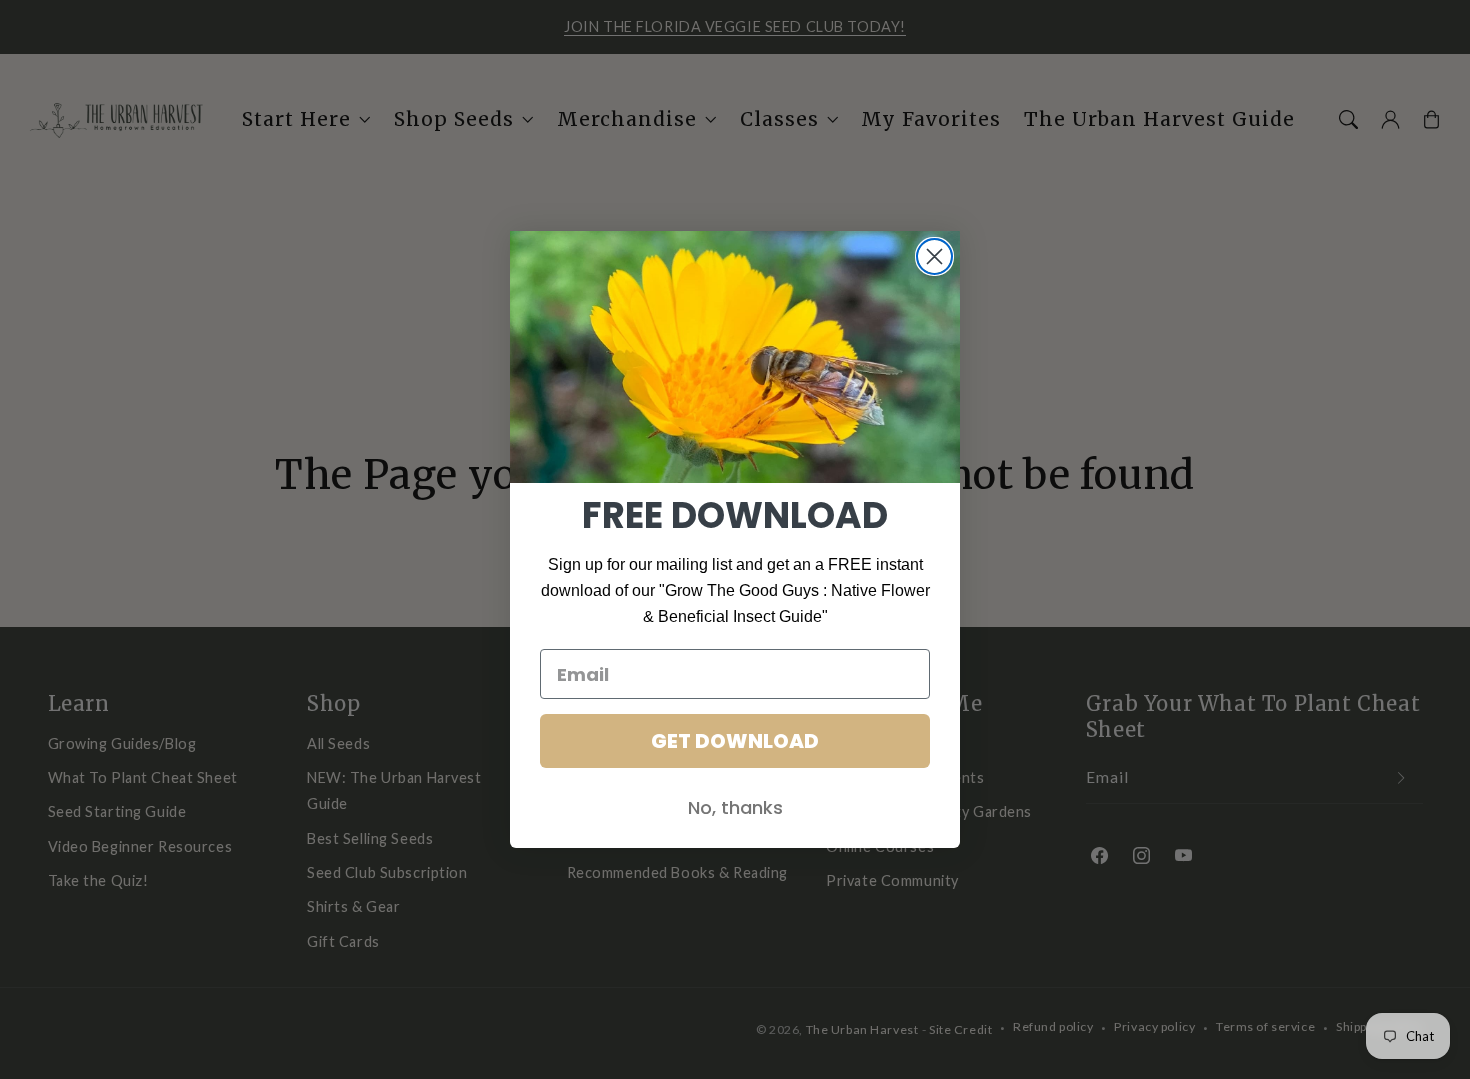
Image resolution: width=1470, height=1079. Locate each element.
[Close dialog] (934, 256)
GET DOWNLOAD (735, 741)
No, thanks (735, 807)
